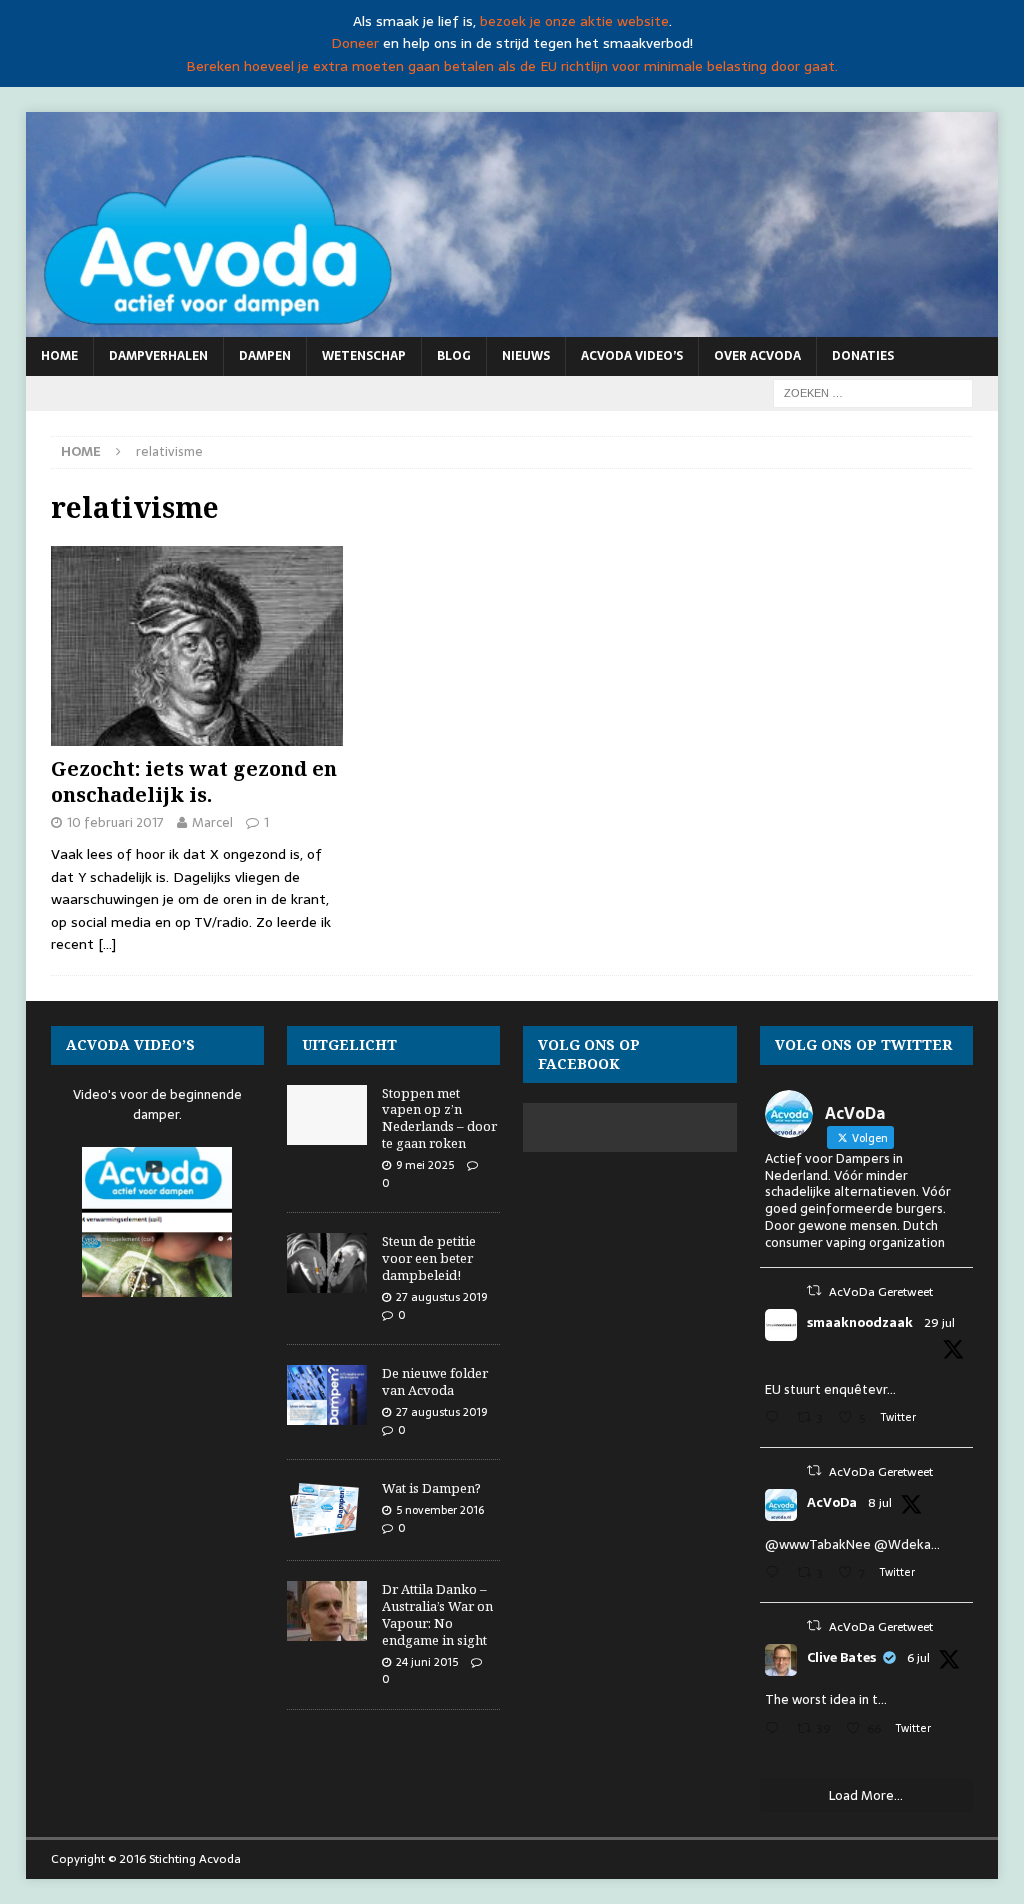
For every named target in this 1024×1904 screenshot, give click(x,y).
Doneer (355, 43)
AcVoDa (832, 1503)
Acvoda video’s (632, 356)
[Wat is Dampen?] (327, 1510)
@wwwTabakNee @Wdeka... (852, 1544)
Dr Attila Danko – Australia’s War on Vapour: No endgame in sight (437, 1614)
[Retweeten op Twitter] (814, 1290)
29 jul (939, 1323)
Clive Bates (841, 1658)
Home (59, 356)
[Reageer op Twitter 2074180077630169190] (776, 1729)
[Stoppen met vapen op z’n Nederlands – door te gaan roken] (327, 1115)
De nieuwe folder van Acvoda (435, 1381)
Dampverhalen (158, 356)
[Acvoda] (512, 326)
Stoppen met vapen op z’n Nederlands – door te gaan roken (439, 1118)
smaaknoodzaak (860, 1323)
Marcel (212, 822)
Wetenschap (364, 356)
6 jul (918, 1658)
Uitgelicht (349, 1044)
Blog (454, 356)
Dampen (265, 356)
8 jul (880, 1503)
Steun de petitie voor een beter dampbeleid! (429, 1258)
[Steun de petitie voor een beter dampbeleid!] (327, 1263)
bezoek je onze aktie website (574, 21)
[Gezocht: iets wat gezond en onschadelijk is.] (197, 646)
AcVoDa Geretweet (881, 1292)
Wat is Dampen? (431, 1488)
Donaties (863, 356)
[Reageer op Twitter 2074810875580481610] (776, 1574)
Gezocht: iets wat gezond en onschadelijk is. (194, 781)
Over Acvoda (757, 356)
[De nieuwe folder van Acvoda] (327, 1395)
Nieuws (526, 356)
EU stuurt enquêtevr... (830, 1389)
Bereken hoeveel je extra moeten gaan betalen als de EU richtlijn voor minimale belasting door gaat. (512, 66)
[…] (107, 944)
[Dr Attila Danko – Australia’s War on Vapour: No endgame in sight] (327, 1611)
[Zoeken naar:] (873, 392)
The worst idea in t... (826, 1699)
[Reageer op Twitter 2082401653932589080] (776, 1419)
